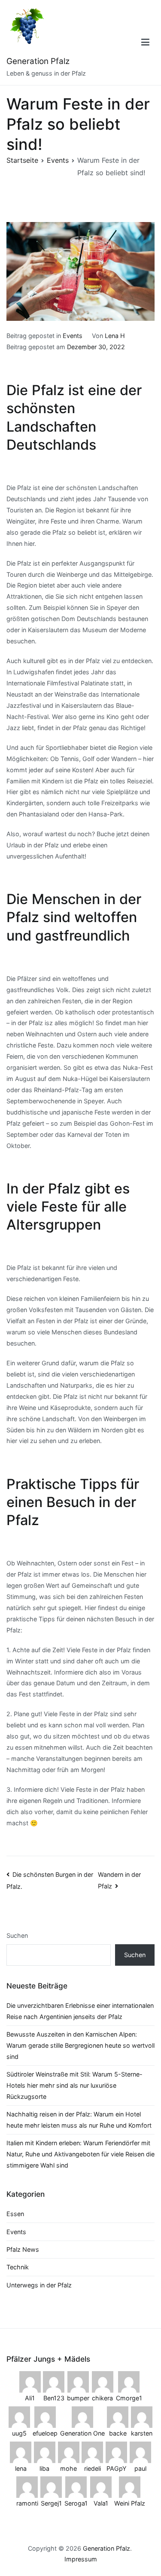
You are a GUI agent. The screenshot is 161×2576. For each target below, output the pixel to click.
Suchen (17, 1935)
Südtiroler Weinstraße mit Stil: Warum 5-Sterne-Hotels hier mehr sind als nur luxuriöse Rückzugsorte (74, 2085)
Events (73, 336)
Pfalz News (23, 2249)
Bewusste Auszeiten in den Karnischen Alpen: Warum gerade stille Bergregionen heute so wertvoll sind (80, 2045)
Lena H (115, 336)
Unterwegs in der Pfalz (39, 2285)
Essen (15, 2214)
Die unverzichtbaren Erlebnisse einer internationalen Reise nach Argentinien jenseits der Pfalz (80, 2011)
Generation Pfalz (38, 61)
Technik (18, 2267)
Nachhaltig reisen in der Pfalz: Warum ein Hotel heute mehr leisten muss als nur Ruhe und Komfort (79, 2120)
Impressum (81, 2559)
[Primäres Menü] (145, 43)
